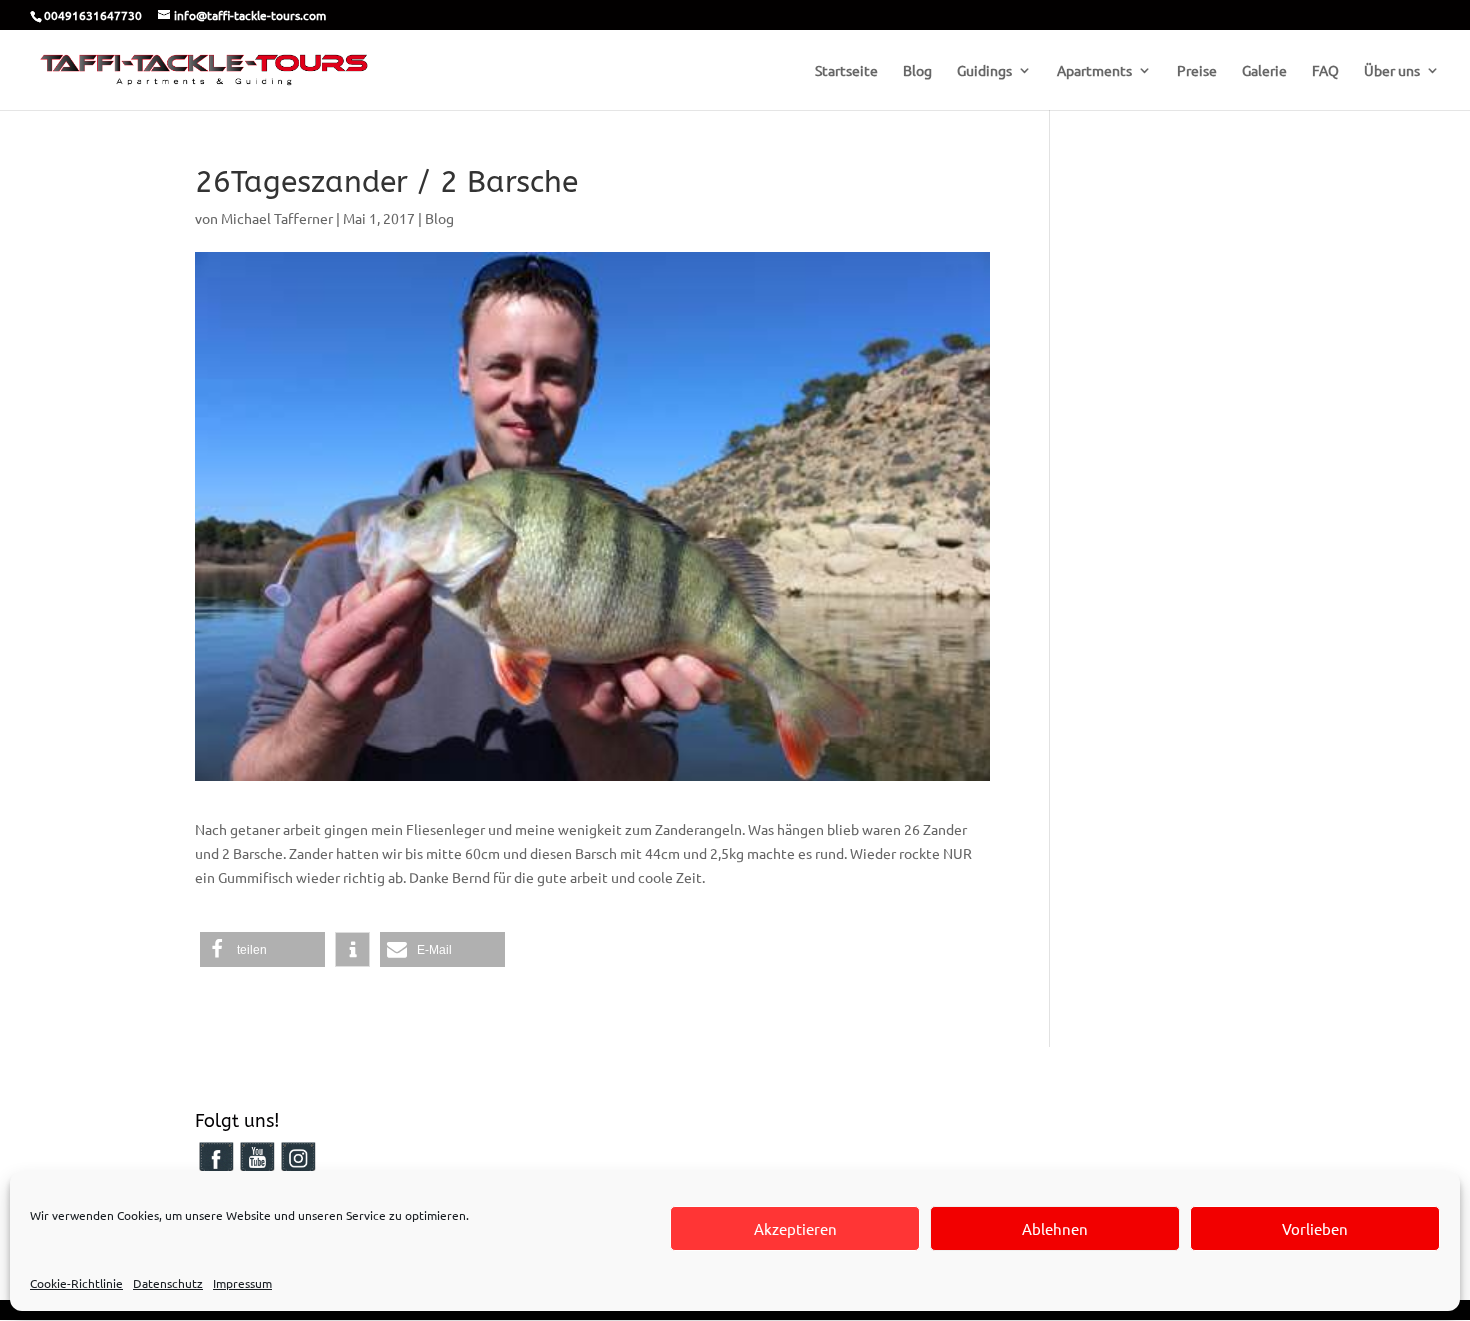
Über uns (1392, 71)
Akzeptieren (795, 1228)
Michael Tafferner (277, 218)
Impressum (242, 1283)
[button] (262, 949)
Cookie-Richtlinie (76, 1283)
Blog (917, 71)
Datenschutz (168, 1283)
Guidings (984, 71)
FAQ (1325, 71)
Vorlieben (1315, 1228)
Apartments (1094, 71)
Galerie (1264, 71)
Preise (1197, 71)
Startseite (846, 71)
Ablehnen (1055, 1228)
